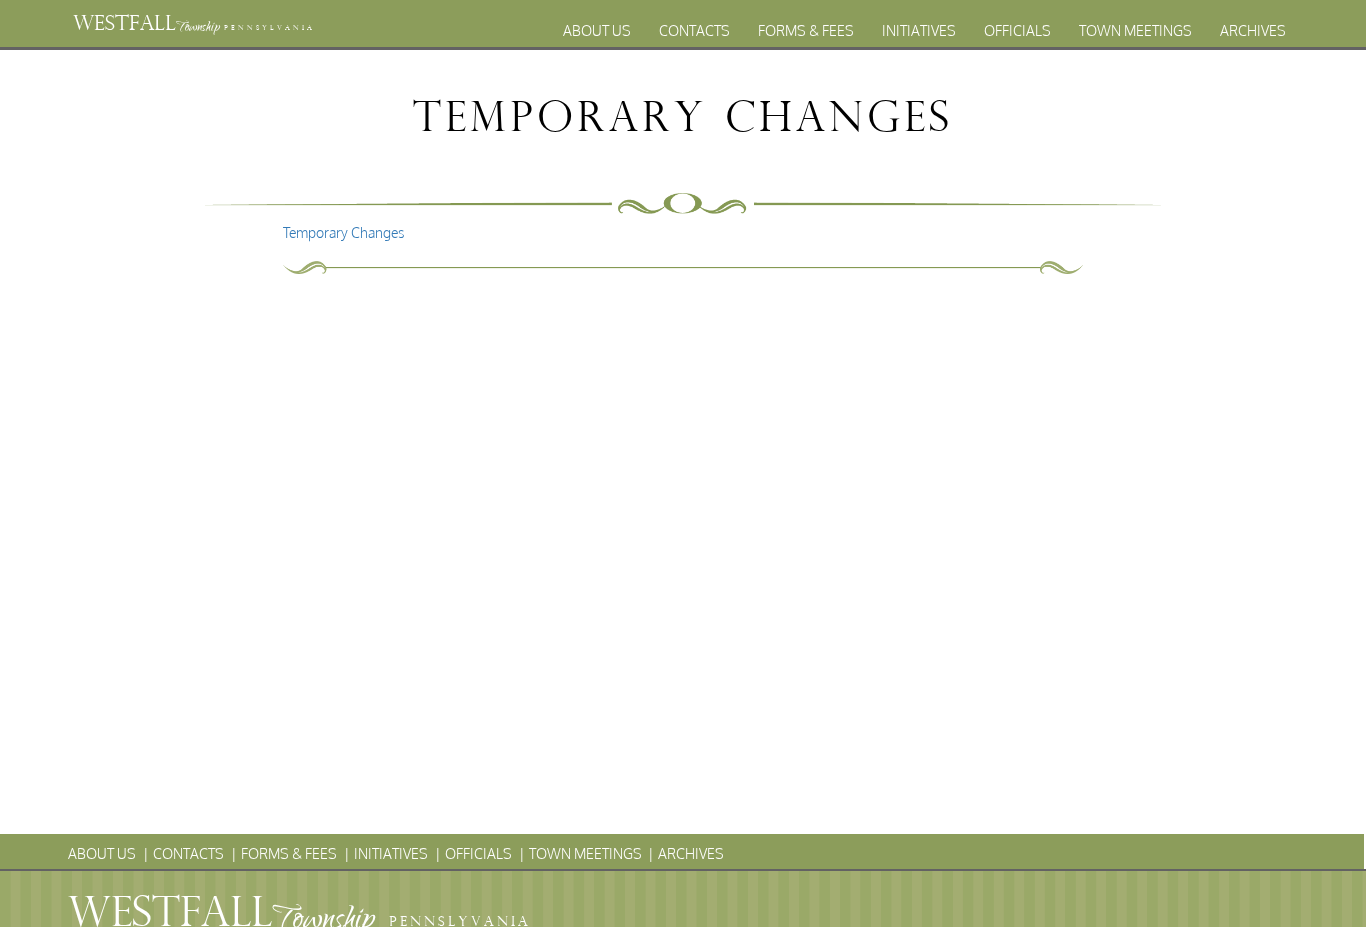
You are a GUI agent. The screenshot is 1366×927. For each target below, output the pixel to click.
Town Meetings (1135, 30)
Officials (1017, 30)
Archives (1253, 30)
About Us (597, 30)
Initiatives (919, 30)
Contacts (694, 30)
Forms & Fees (806, 30)
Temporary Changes (343, 232)
